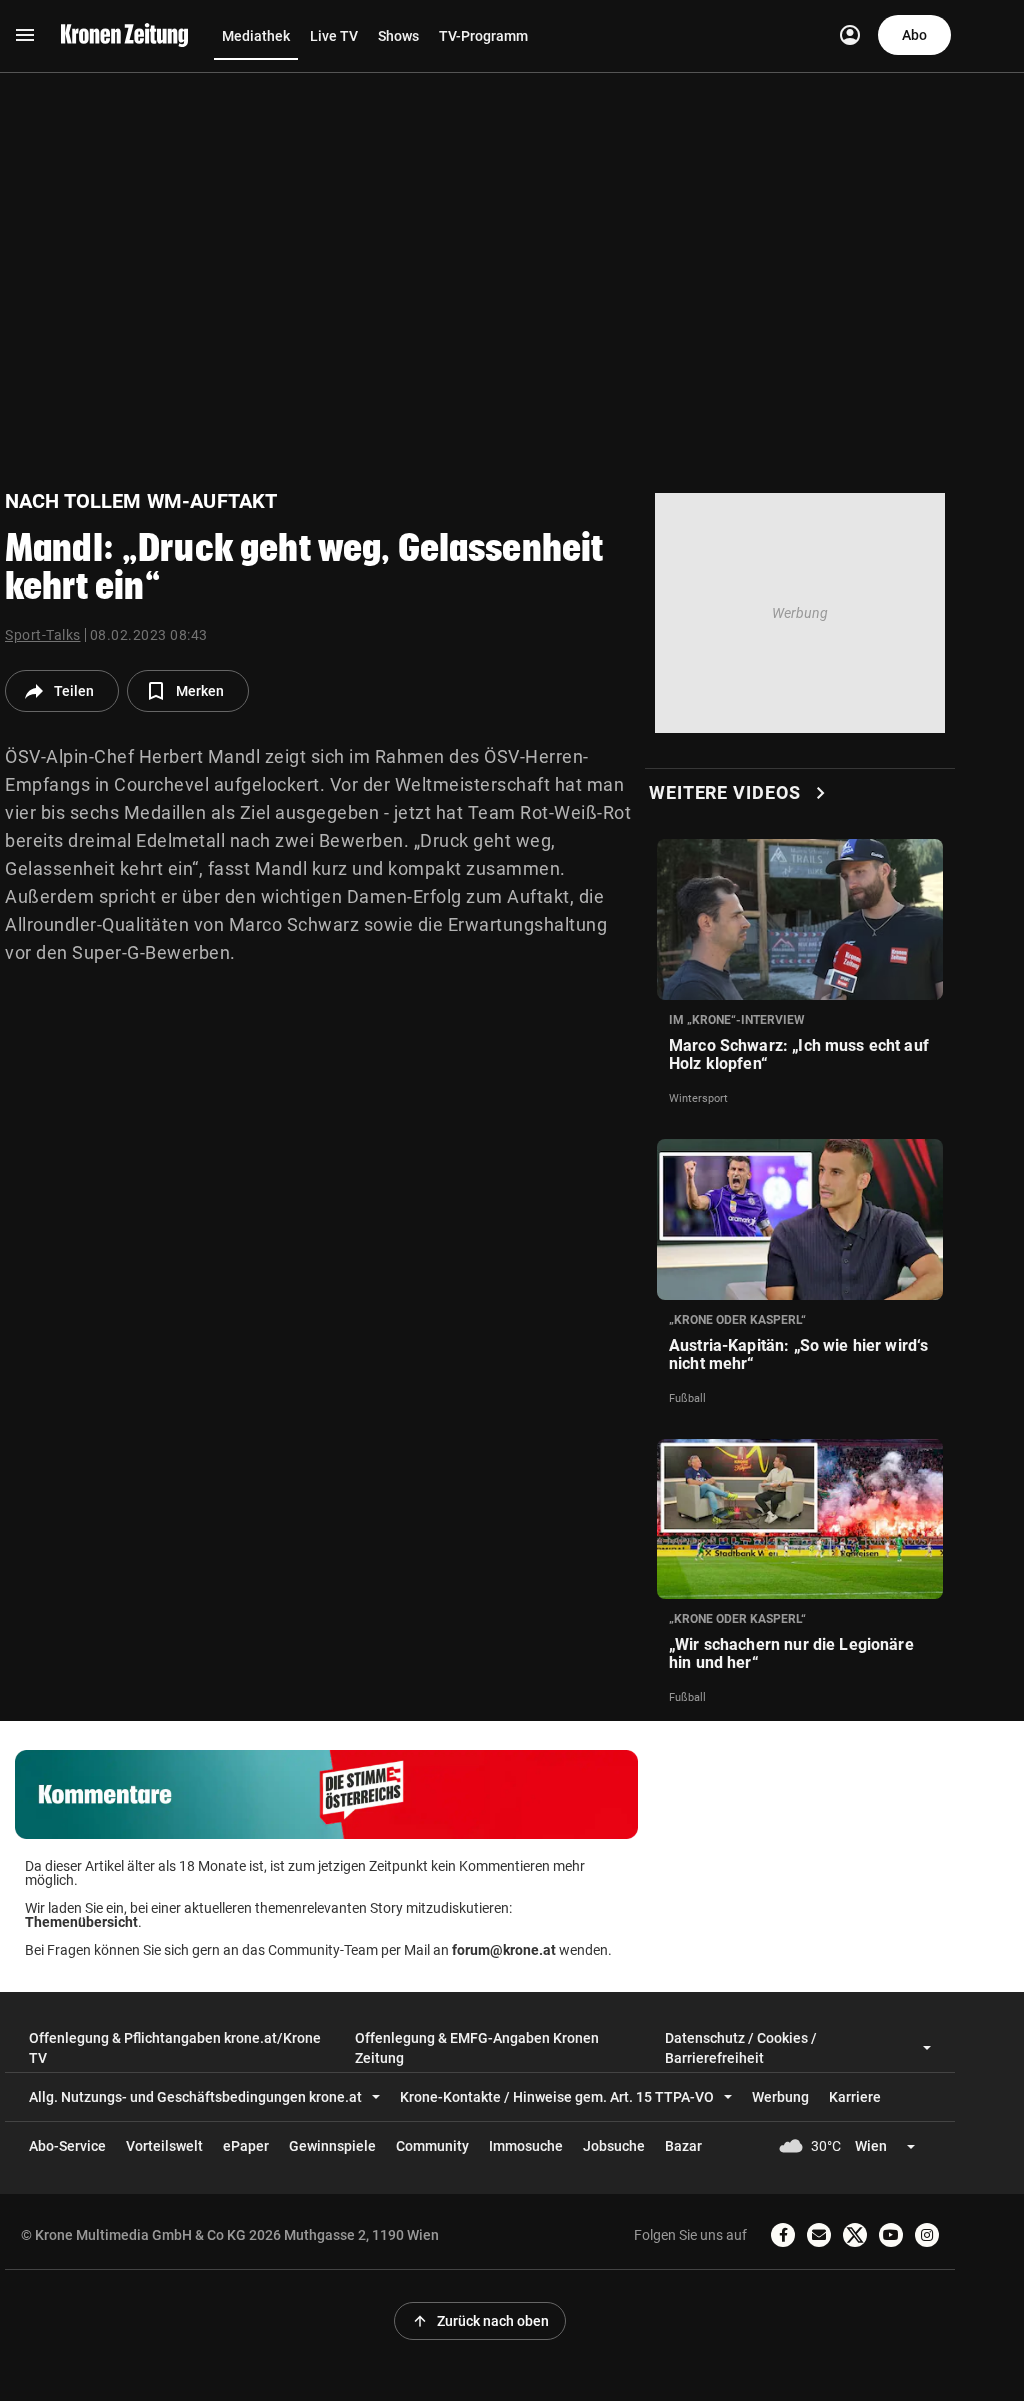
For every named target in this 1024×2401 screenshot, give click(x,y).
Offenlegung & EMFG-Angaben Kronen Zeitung (477, 2048)
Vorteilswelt (164, 2146)
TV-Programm (483, 36)
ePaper (246, 2146)
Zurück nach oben (480, 2321)
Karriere (855, 2097)
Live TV (334, 36)
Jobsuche (614, 2146)
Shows (398, 36)
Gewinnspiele (332, 2146)
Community (432, 2146)
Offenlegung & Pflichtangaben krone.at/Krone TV (175, 2048)
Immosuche (526, 2146)
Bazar (683, 2146)
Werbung (780, 2097)
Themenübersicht (81, 1922)
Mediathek (256, 36)
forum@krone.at (504, 1950)
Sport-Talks (43, 635)
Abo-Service (67, 2146)
